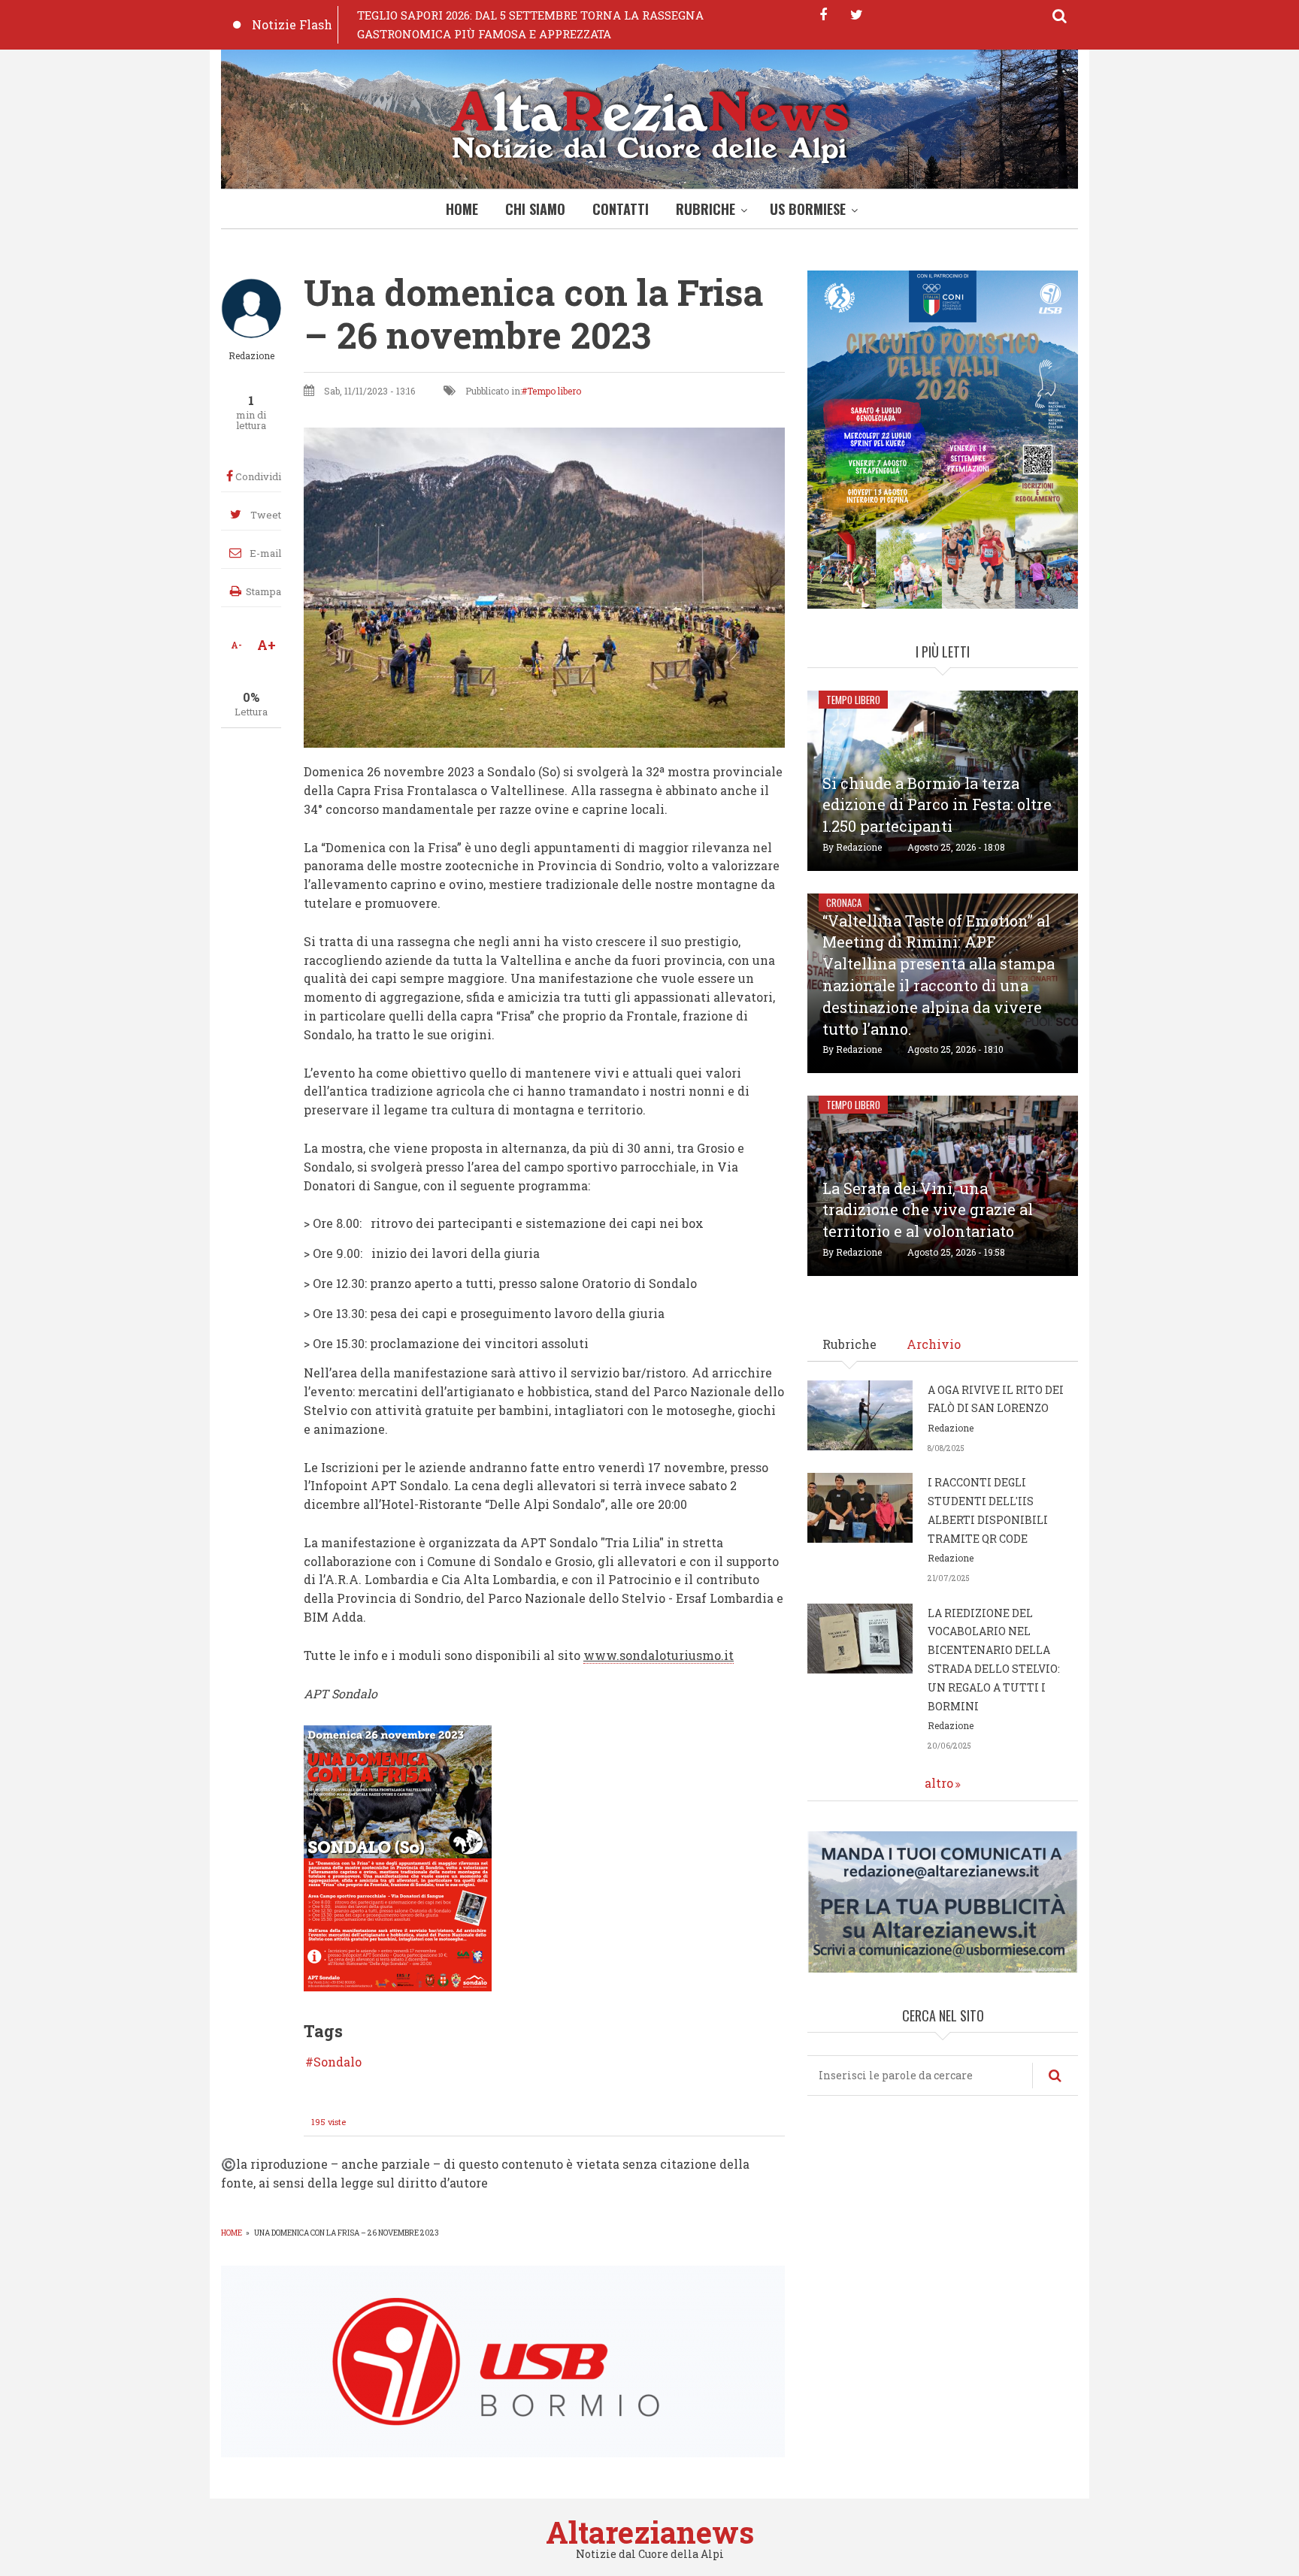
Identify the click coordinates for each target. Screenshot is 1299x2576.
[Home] (649, 123)
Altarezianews (650, 2532)
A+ (266, 645)
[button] (398, 1857)
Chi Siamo (535, 209)
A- (236, 645)
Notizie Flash (292, 24)
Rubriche (706, 209)
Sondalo (338, 2062)
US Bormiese (808, 209)
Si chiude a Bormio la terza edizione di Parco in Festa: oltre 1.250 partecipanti (937, 805)
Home (462, 209)
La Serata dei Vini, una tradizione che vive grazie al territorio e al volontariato (928, 1210)
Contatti (621, 209)
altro (939, 1783)
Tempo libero (554, 391)
